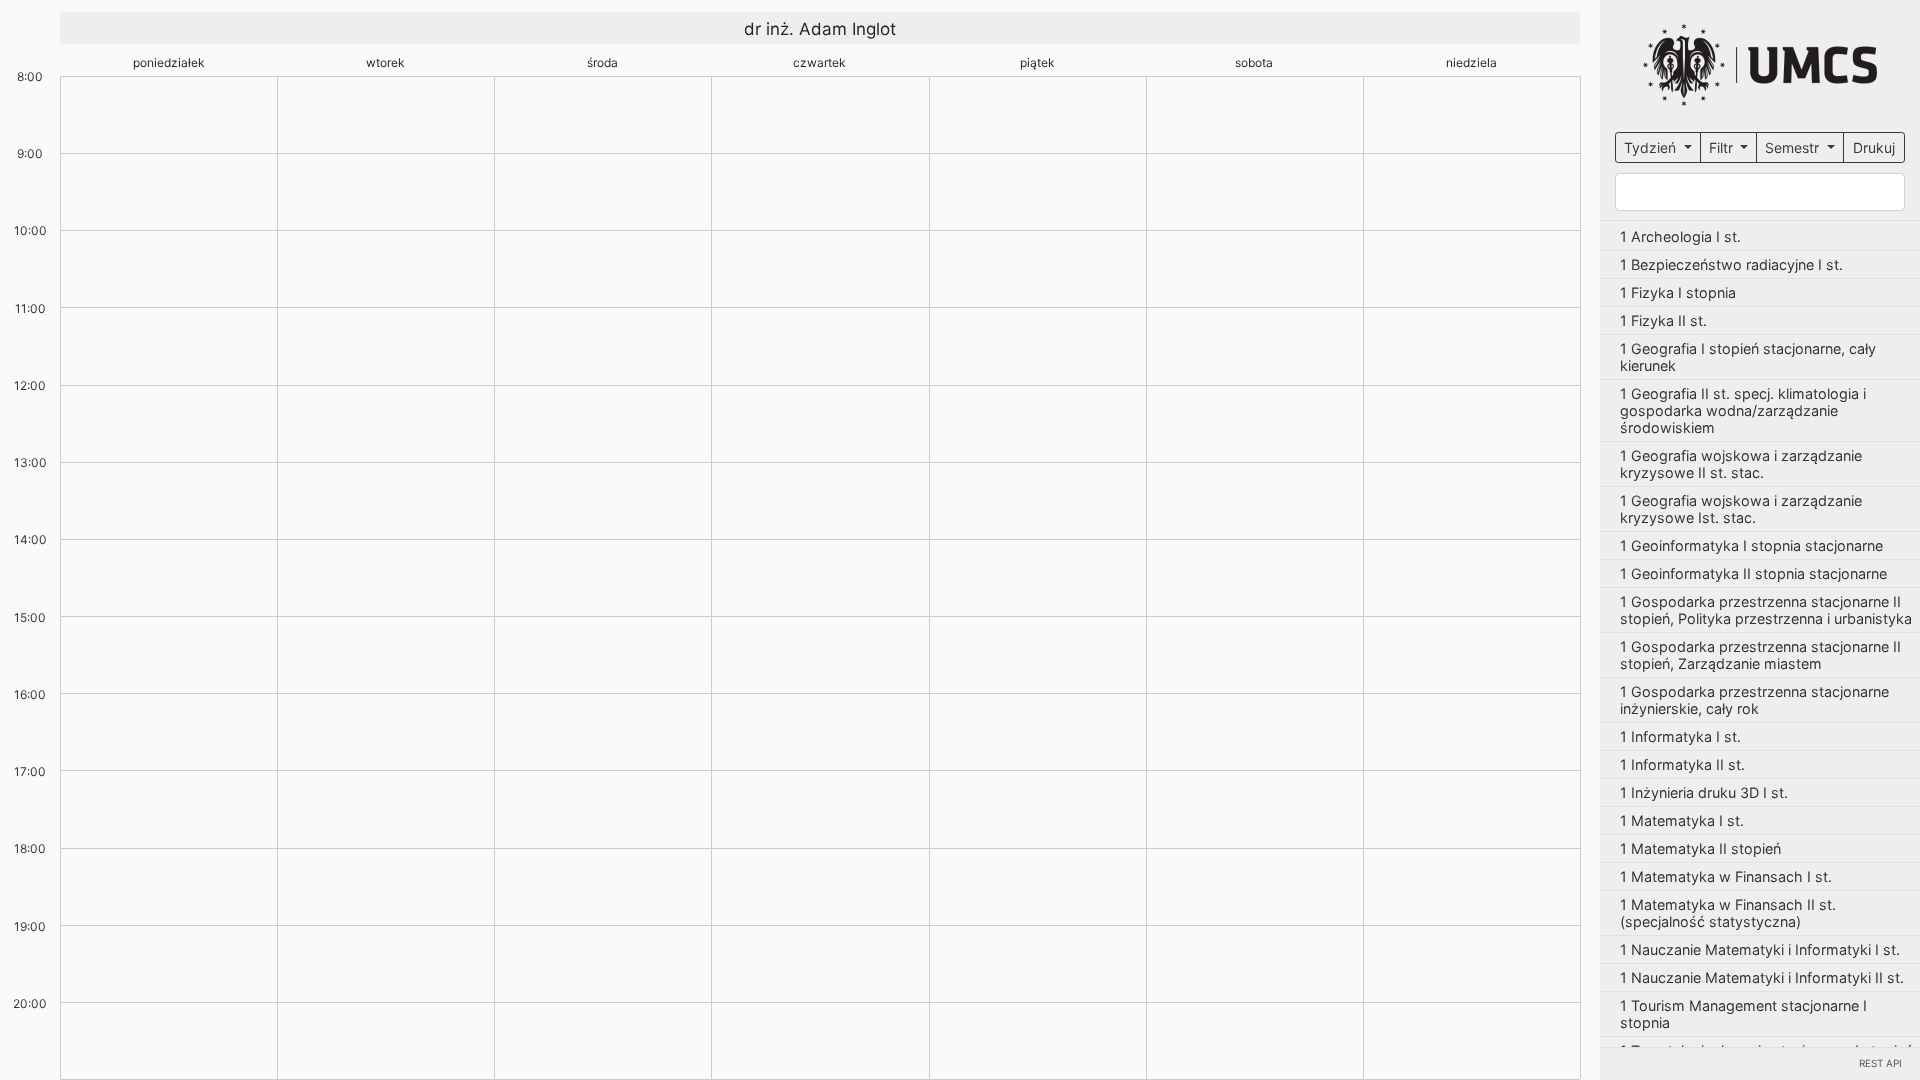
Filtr (1723, 147)
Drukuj (1874, 147)
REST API (1880, 1063)
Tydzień (1652, 147)
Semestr (1794, 147)
